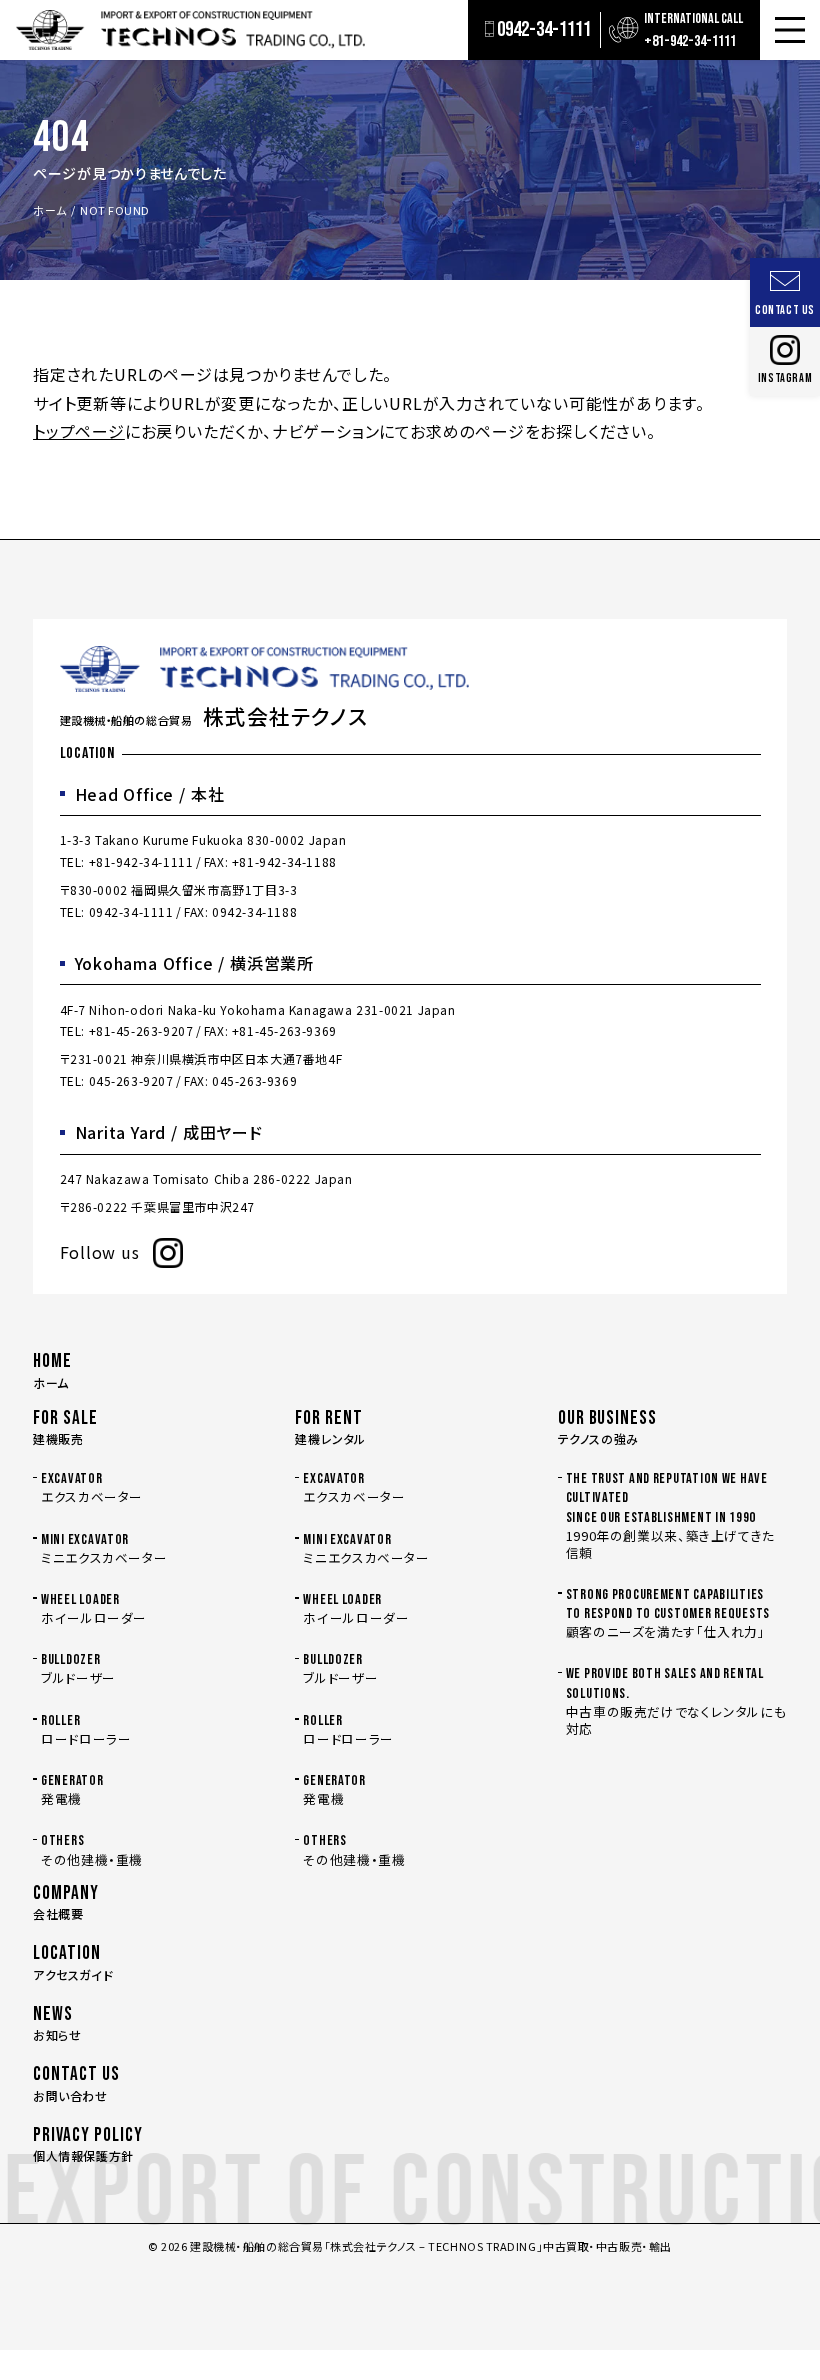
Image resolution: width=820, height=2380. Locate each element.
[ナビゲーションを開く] (790, 30)
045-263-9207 (131, 1080)
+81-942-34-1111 (141, 861)
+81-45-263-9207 (141, 1030)
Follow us (100, 1252)
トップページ (79, 431)
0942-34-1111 (131, 911)
